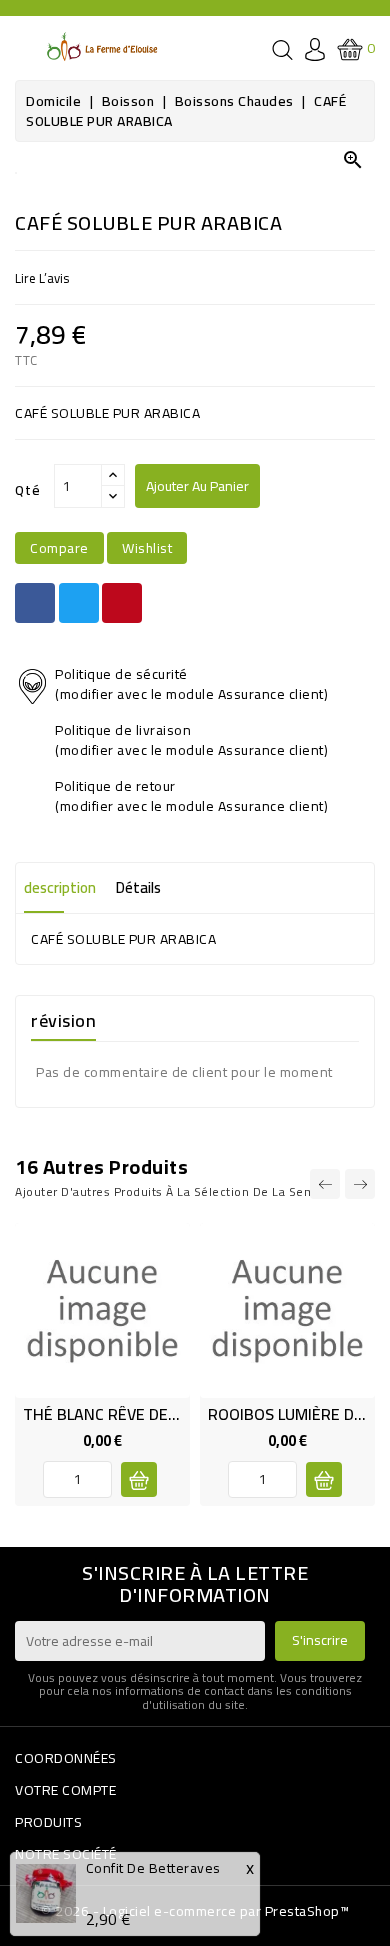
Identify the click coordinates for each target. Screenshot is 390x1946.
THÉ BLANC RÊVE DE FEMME (123, 1414)
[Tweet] (79, 603)
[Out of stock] (139, 1479)
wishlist (147, 548)
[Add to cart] (324, 1479)
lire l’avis (42, 278)
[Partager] (35, 603)
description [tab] (60, 887)
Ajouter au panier (197, 486)
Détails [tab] (138, 887)
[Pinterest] (122, 603)
